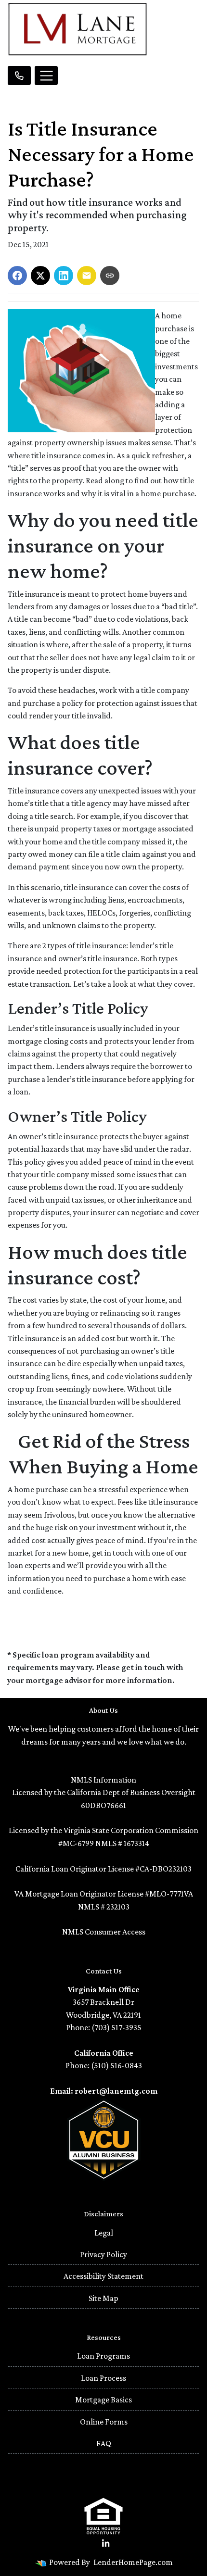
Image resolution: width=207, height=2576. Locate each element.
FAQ (104, 2443)
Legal (104, 2233)
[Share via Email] (87, 276)
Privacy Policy (103, 2254)
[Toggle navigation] (46, 75)
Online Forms (104, 2422)
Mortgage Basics (103, 2400)
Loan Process (103, 2378)
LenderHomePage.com (133, 2562)
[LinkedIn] (106, 2544)
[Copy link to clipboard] (110, 276)
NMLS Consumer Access (104, 1932)
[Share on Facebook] (17, 276)
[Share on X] (40, 276)
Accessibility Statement (103, 2276)
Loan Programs (103, 2356)
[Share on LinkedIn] (64, 276)
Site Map (103, 2298)
